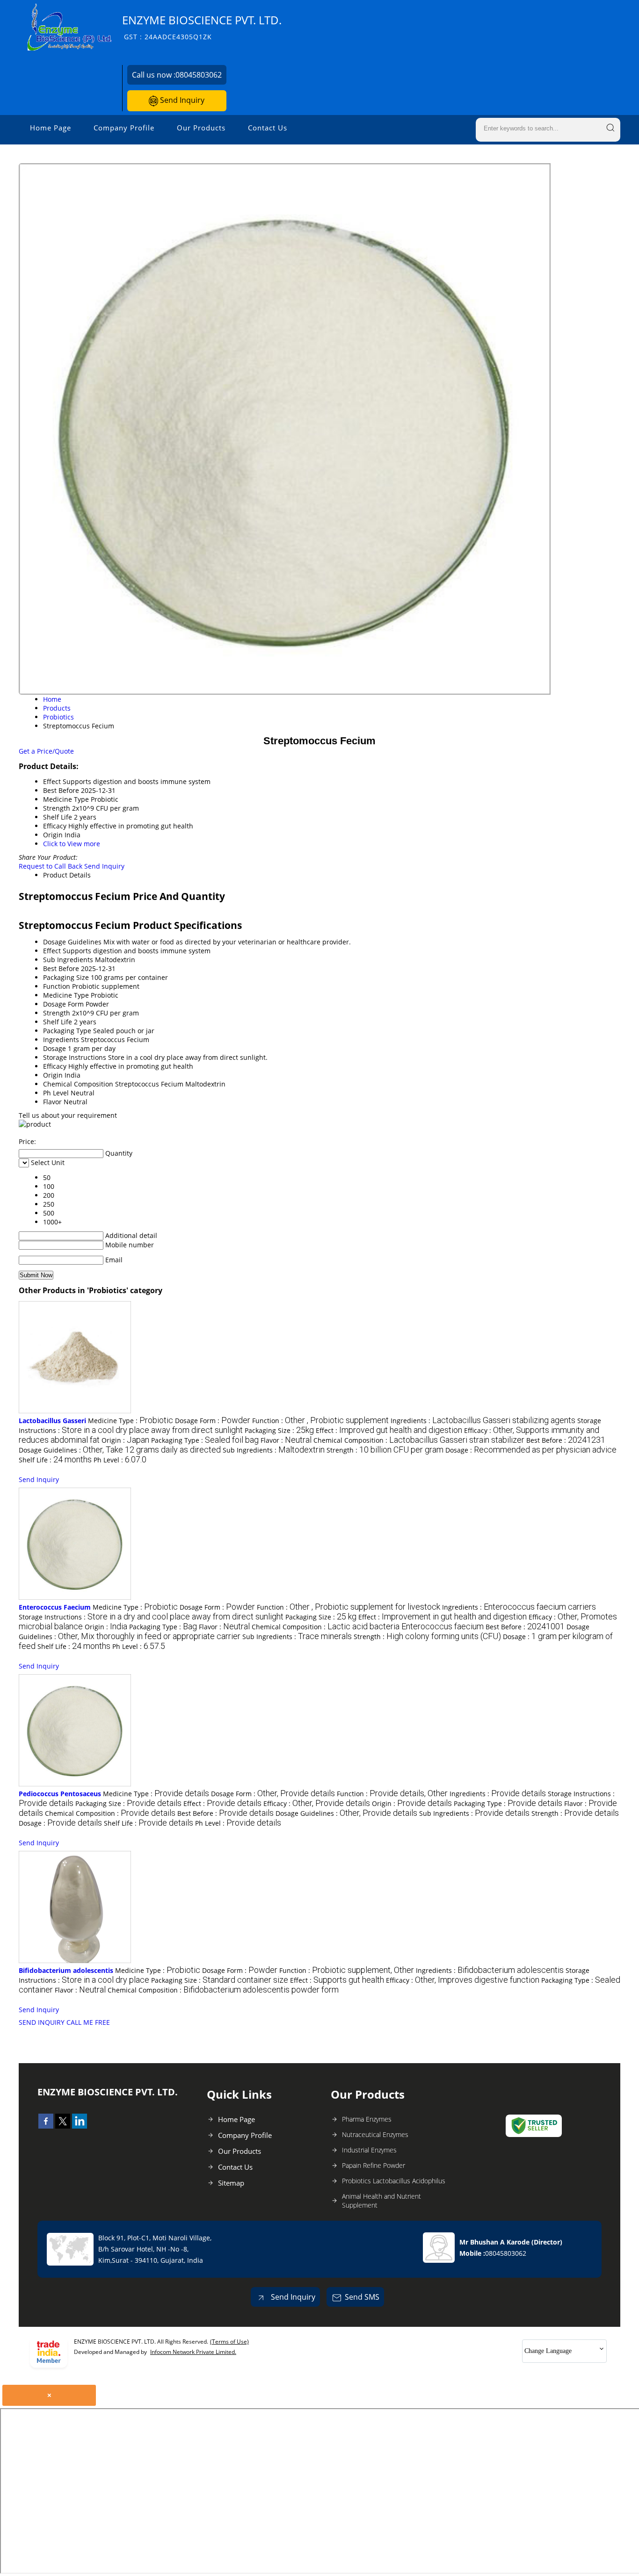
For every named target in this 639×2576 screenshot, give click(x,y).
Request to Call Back (51, 866)
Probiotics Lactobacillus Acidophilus (394, 2181)
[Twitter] (63, 2126)
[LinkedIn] (80, 2126)
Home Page (51, 128)
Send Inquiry (181, 100)
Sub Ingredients (68, 960)
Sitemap (231, 2183)
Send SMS (362, 2297)
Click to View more (72, 844)
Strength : (385, 1450)
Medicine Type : (131, 1421)
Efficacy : (317, 1803)
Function (57, 986)
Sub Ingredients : (274, 1450)
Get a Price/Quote (46, 751)
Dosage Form (63, 1004)
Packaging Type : (205, 1440)
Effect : (389, 1430)
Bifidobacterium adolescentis (66, 1970)
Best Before (61, 968)
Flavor (52, 1102)
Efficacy (55, 1066)
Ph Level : (120, 1460)
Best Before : (566, 1440)
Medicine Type (66, 995)
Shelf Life (58, 1022)
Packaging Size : (279, 1430)
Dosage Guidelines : (120, 1450)
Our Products (201, 128)
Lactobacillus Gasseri (52, 1421)
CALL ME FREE (88, 2022)
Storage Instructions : (151, 1617)
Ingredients (61, 1040)
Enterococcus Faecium (55, 1607)
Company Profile (124, 128)
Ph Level (56, 1093)
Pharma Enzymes (367, 2119)
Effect (52, 951)
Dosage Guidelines (72, 942)
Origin (53, 1075)
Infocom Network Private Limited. (193, 2352)
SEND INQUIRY (42, 2022)
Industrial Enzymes (369, 2150)
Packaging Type (67, 1031)
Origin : (125, 1440)
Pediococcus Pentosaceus (60, 1794)
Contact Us (268, 128)
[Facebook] (46, 2126)
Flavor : (286, 1440)
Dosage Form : (213, 1421)
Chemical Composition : (419, 1440)
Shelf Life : (55, 1460)
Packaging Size (66, 977)
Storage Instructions (75, 1057)
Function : (320, 1421)
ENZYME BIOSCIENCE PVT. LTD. (202, 27)
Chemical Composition (78, 1084)
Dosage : (531, 1450)
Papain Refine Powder (374, 2165)
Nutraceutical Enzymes (375, 2134)
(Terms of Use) (229, 2342)
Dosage (54, 1048)
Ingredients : (483, 1421)
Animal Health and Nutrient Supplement (381, 2201)
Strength (57, 1013)
